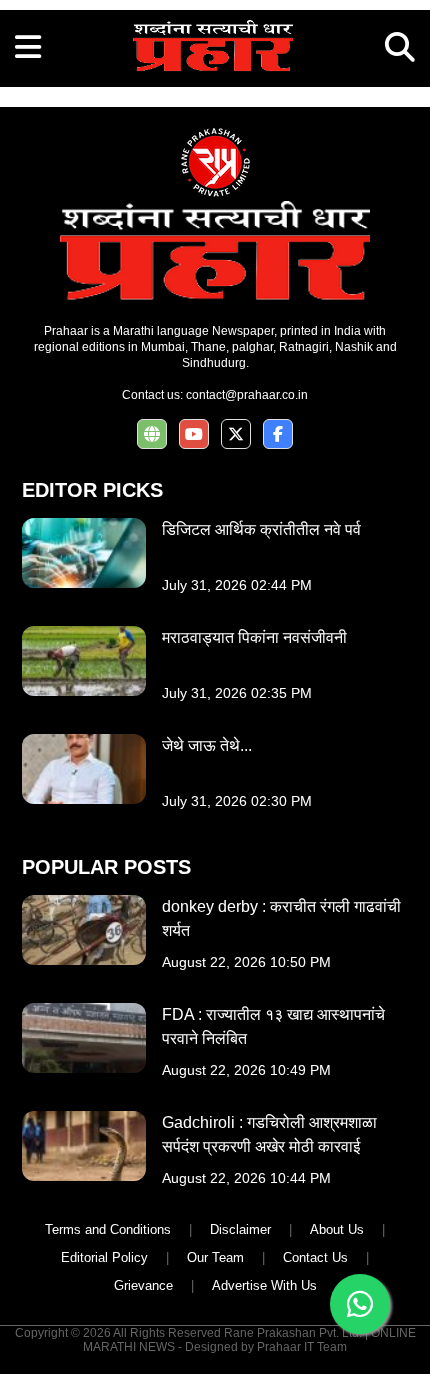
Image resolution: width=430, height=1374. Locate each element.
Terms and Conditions (108, 1229)
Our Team (215, 1257)
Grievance (143, 1285)
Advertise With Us (264, 1285)
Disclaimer (240, 1229)
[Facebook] (278, 434)
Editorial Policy (104, 1257)
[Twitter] (236, 434)
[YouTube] (194, 434)
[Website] (152, 434)
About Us (337, 1229)
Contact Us (315, 1257)
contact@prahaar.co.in (247, 395)
